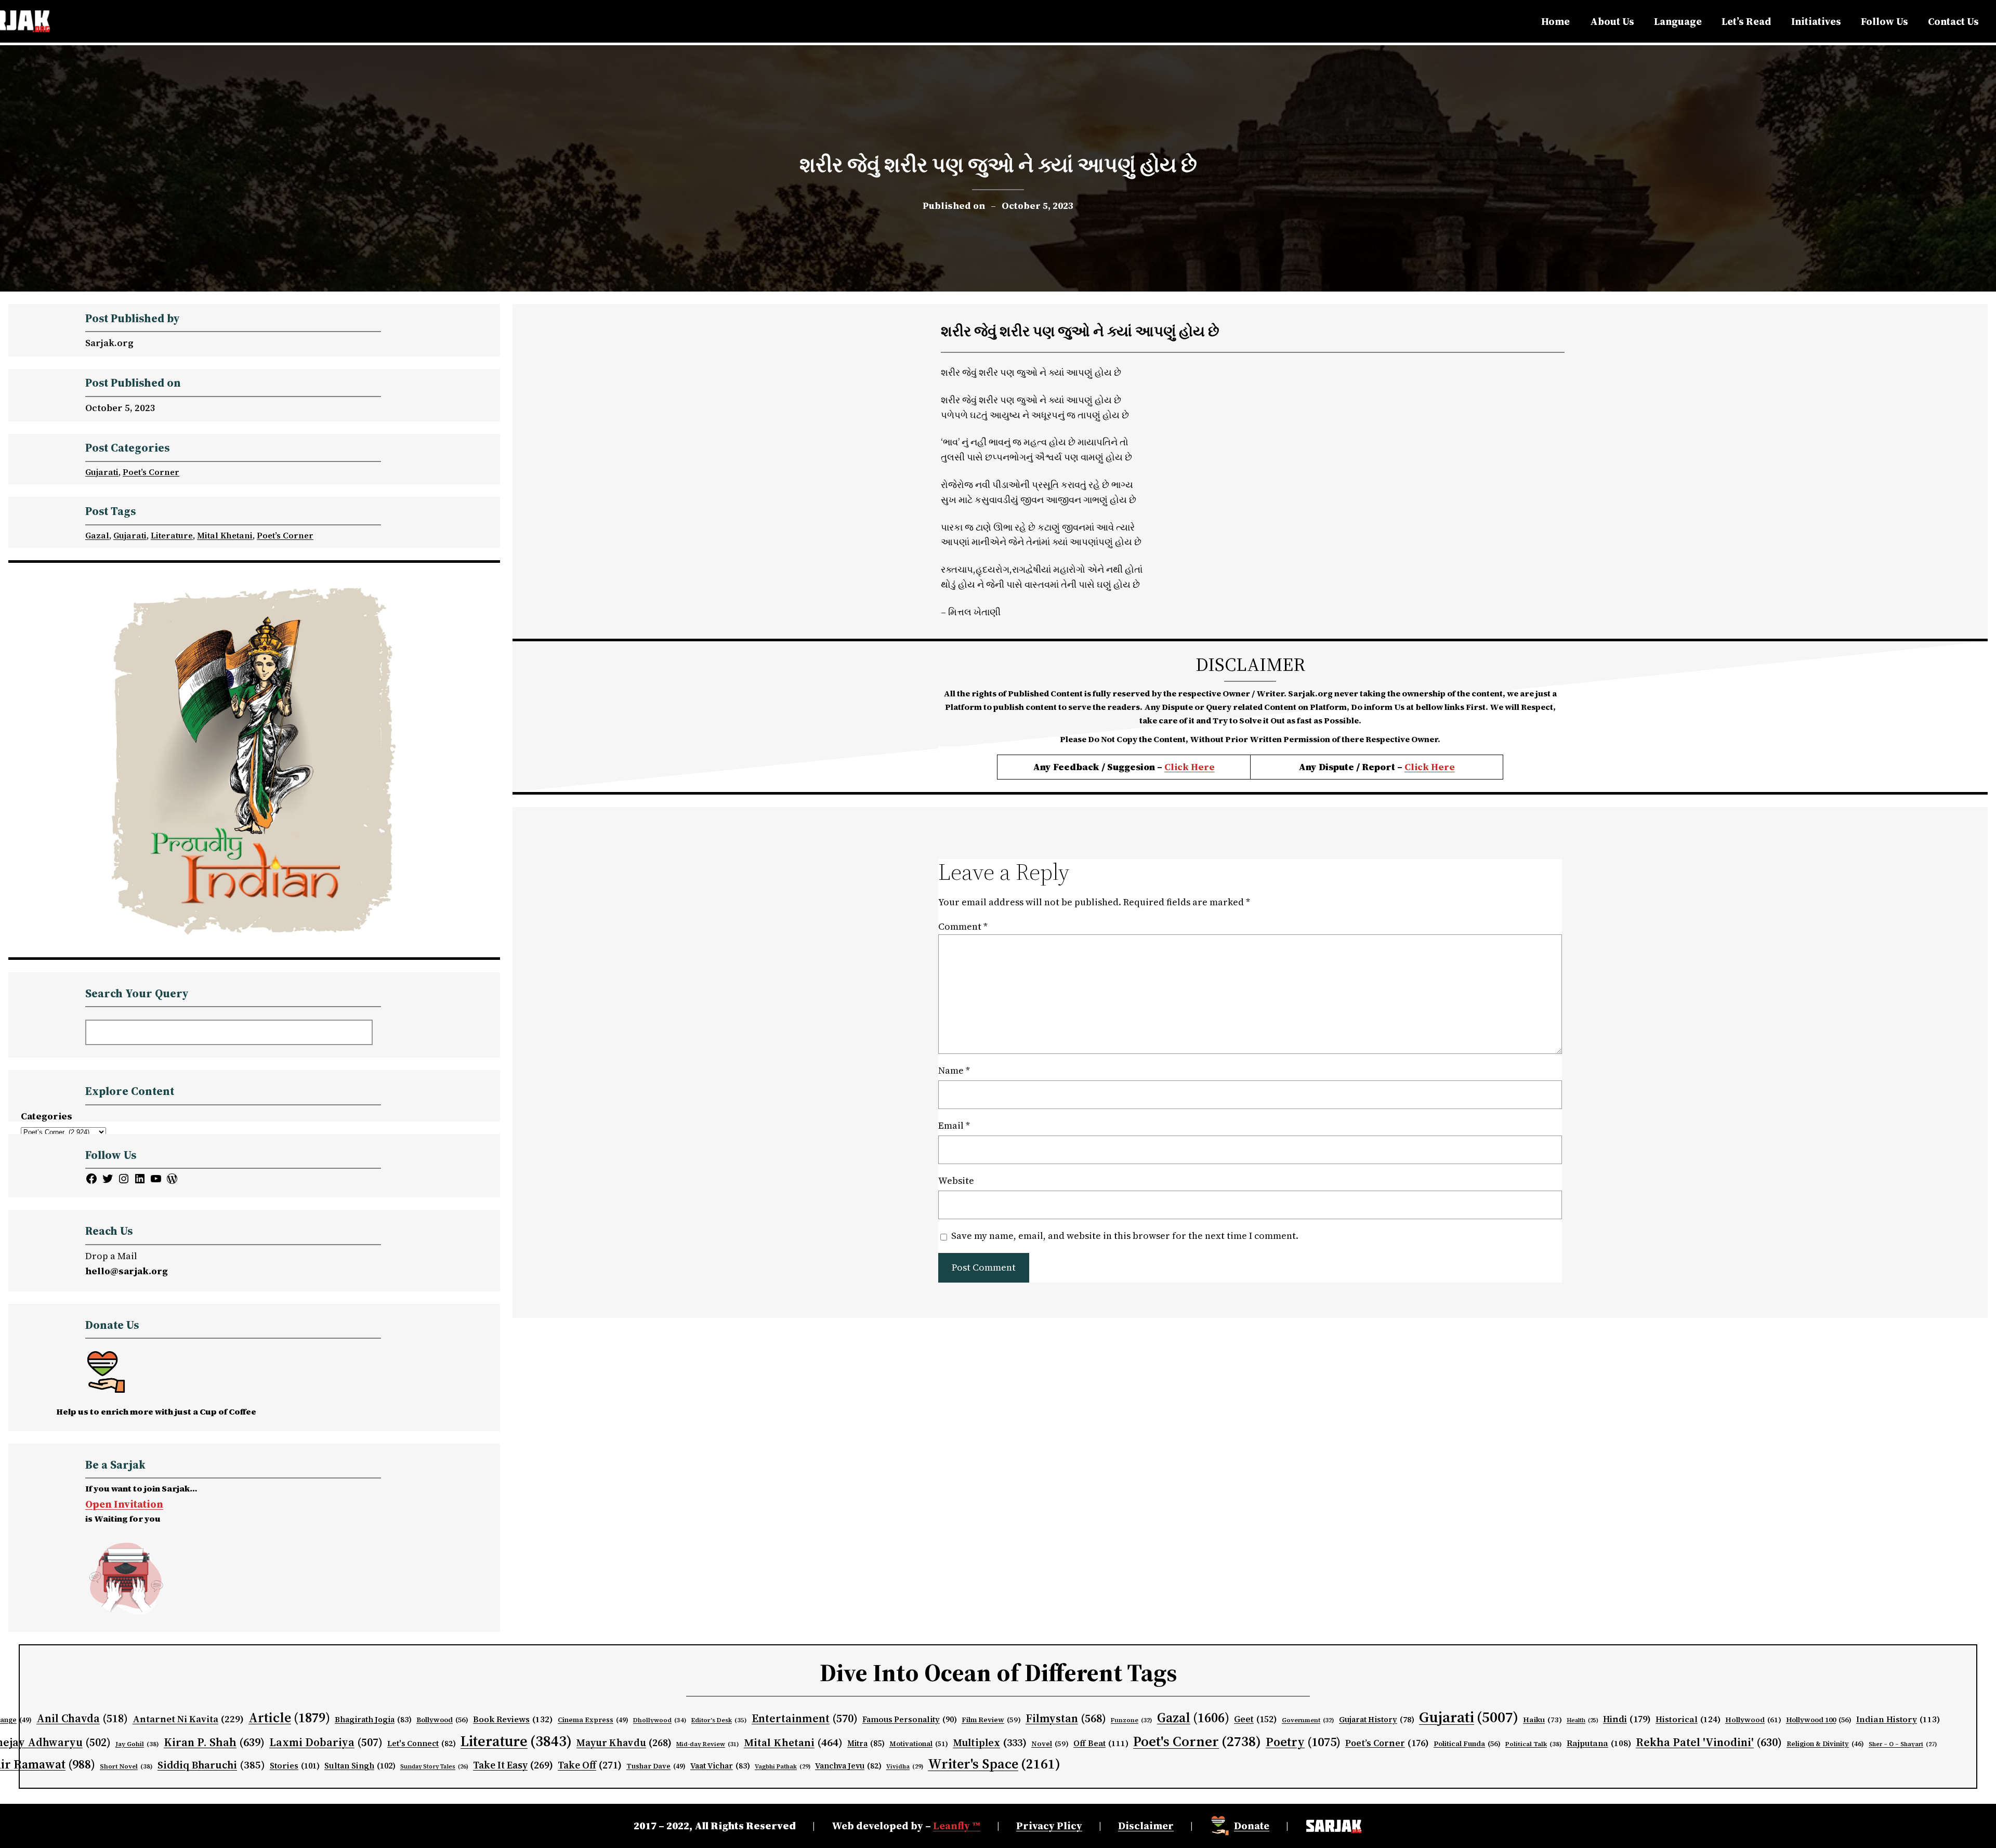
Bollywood (442, 1720)
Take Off (590, 1765)
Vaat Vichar (720, 1766)
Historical (1688, 1719)
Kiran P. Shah (214, 1742)
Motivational (919, 1744)
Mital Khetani (225, 535)
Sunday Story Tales (434, 1767)
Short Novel (126, 1766)
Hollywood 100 (1819, 1720)
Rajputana (1599, 1743)
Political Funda (1467, 1744)
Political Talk (1534, 1744)
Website (956, 1180)
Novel (1050, 1744)
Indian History (1898, 1719)
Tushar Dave (656, 1766)
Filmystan (1066, 1718)
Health (1583, 1720)
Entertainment (805, 1718)
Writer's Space (994, 1764)
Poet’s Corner (151, 472)
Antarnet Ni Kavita (188, 1719)
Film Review (991, 1720)
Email (954, 1125)
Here (1443, 767)
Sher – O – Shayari (1903, 1744)
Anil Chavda (82, 1718)
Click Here (1190, 767)
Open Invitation (124, 1504)
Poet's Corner (1197, 1741)
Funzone (1132, 1720)
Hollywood (1753, 1720)
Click (1418, 767)
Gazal (97, 535)
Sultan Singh (360, 1766)
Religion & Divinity (1825, 1744)
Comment (963, 926)
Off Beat (1101, 1743)
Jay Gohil (137, 1744)
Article (289, 1718)
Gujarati (102, 472)
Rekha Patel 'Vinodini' (1709, 1742)
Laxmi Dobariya (326, 1742)
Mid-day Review (708, 1744)
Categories (47, 1116)
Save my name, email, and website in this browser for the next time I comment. (1125, 1236)
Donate (1252, 1826)
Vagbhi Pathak (783, 1766)
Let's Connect (422, 1744)
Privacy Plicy (1049, 1826)
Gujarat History (1377, 1720)
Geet (1256, 1719)
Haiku (1542, 1720)
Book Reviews (513, 1719)
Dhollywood (660, 1720)
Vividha (905, 1766)
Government (1308, 1720)
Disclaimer (1146, 1826)
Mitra (866, 1744)
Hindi (1627, 1719)
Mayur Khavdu (624, 1743)
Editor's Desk (719, 1720)
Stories (295, 1766)
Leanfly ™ (957, 1826)
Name (954, 1070)
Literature (172, 535)
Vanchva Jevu (848, 1766)
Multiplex (990, 1743)
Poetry (1303, 1742)
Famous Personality (910, 1719)
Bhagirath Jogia (373, 1720)
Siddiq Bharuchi (211, 1765)
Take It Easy (513, 1765)
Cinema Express (593, 1720)
